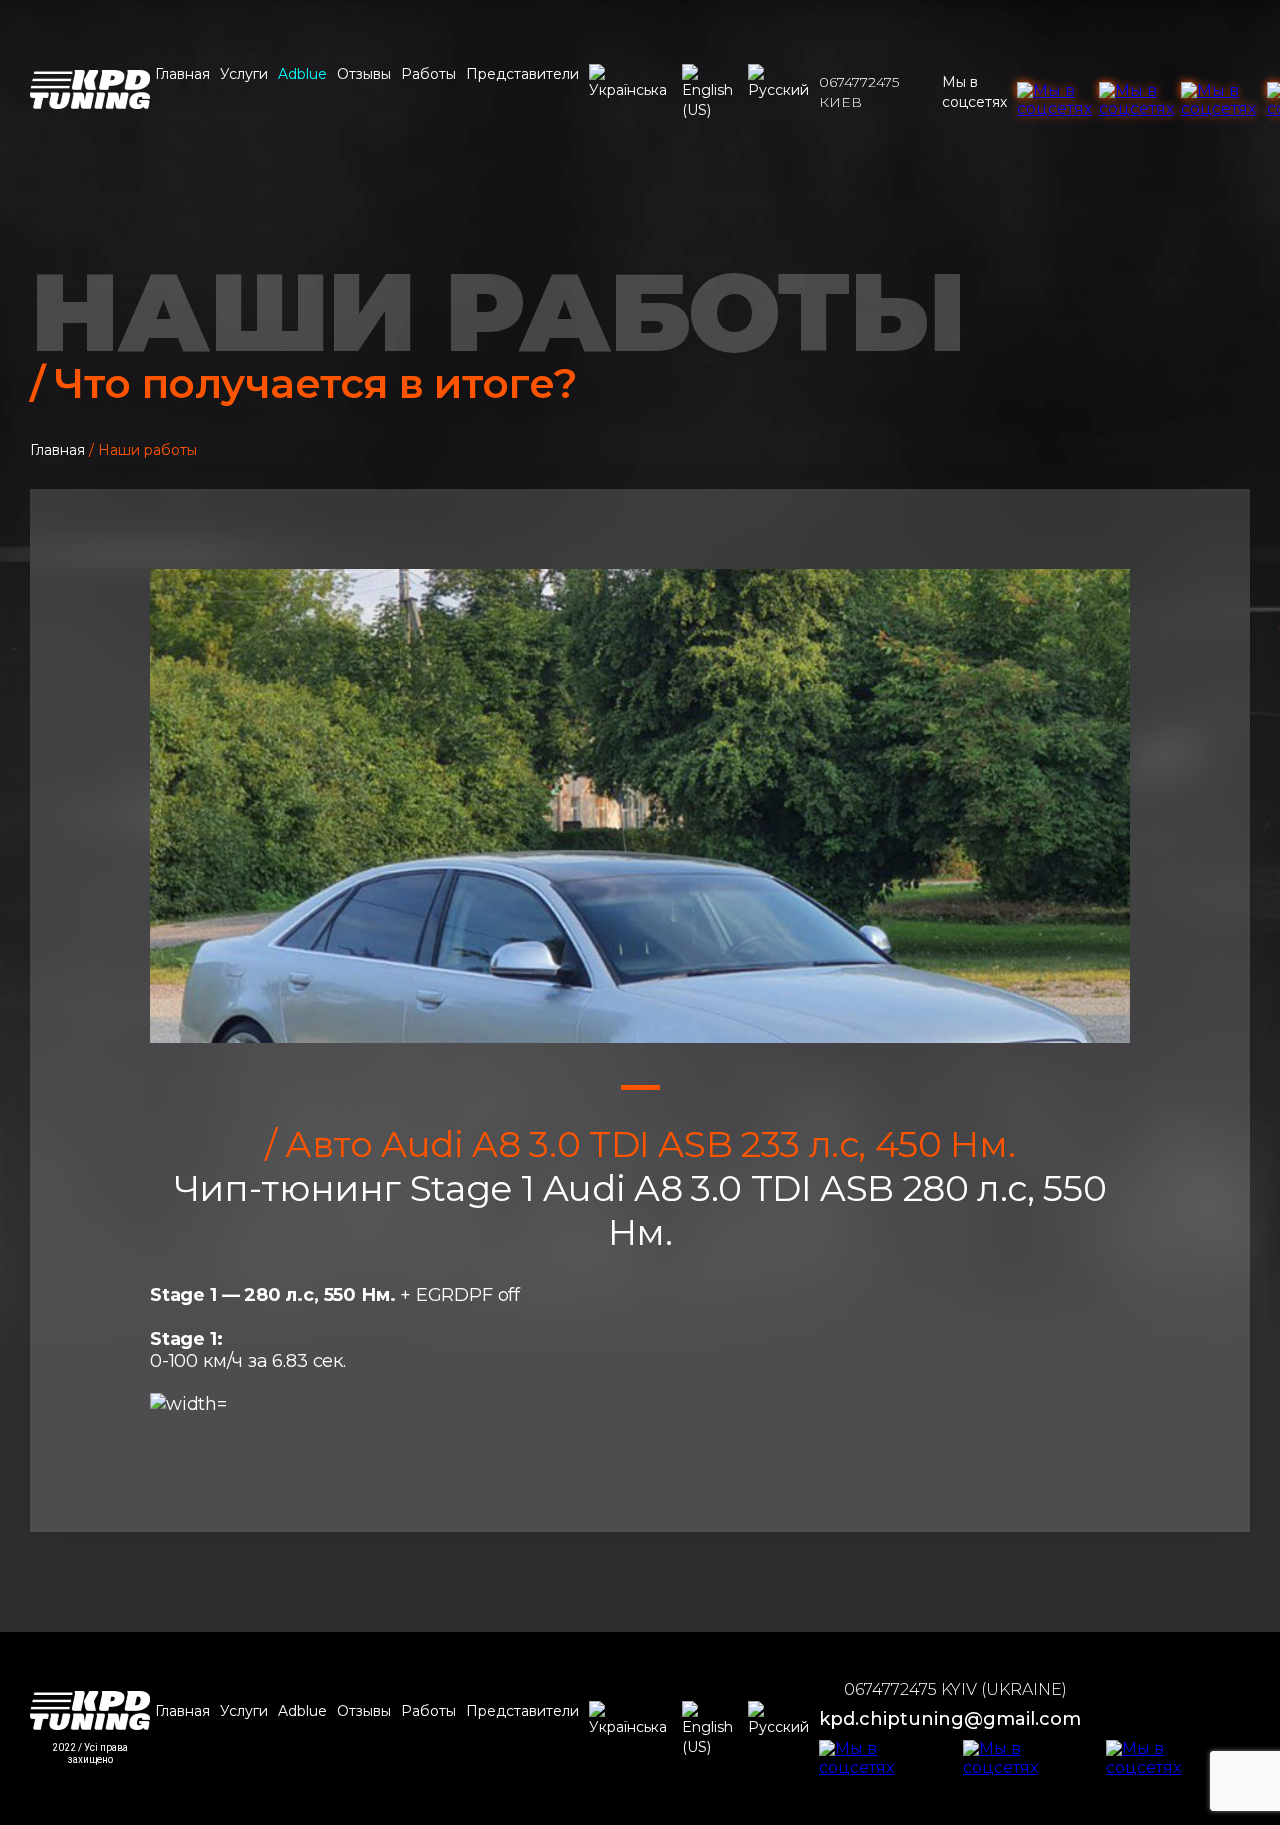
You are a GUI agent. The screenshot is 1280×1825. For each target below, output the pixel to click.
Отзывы (364, 74)
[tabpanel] (640, 806)
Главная (182, 74)
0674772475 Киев (859, 92)
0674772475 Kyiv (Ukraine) (955, 1689)
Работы (428, 74)
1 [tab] (640, 1087)
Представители (522, 74)
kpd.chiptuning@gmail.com (950, 1719)
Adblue (302, 74)
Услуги (244, 74)
